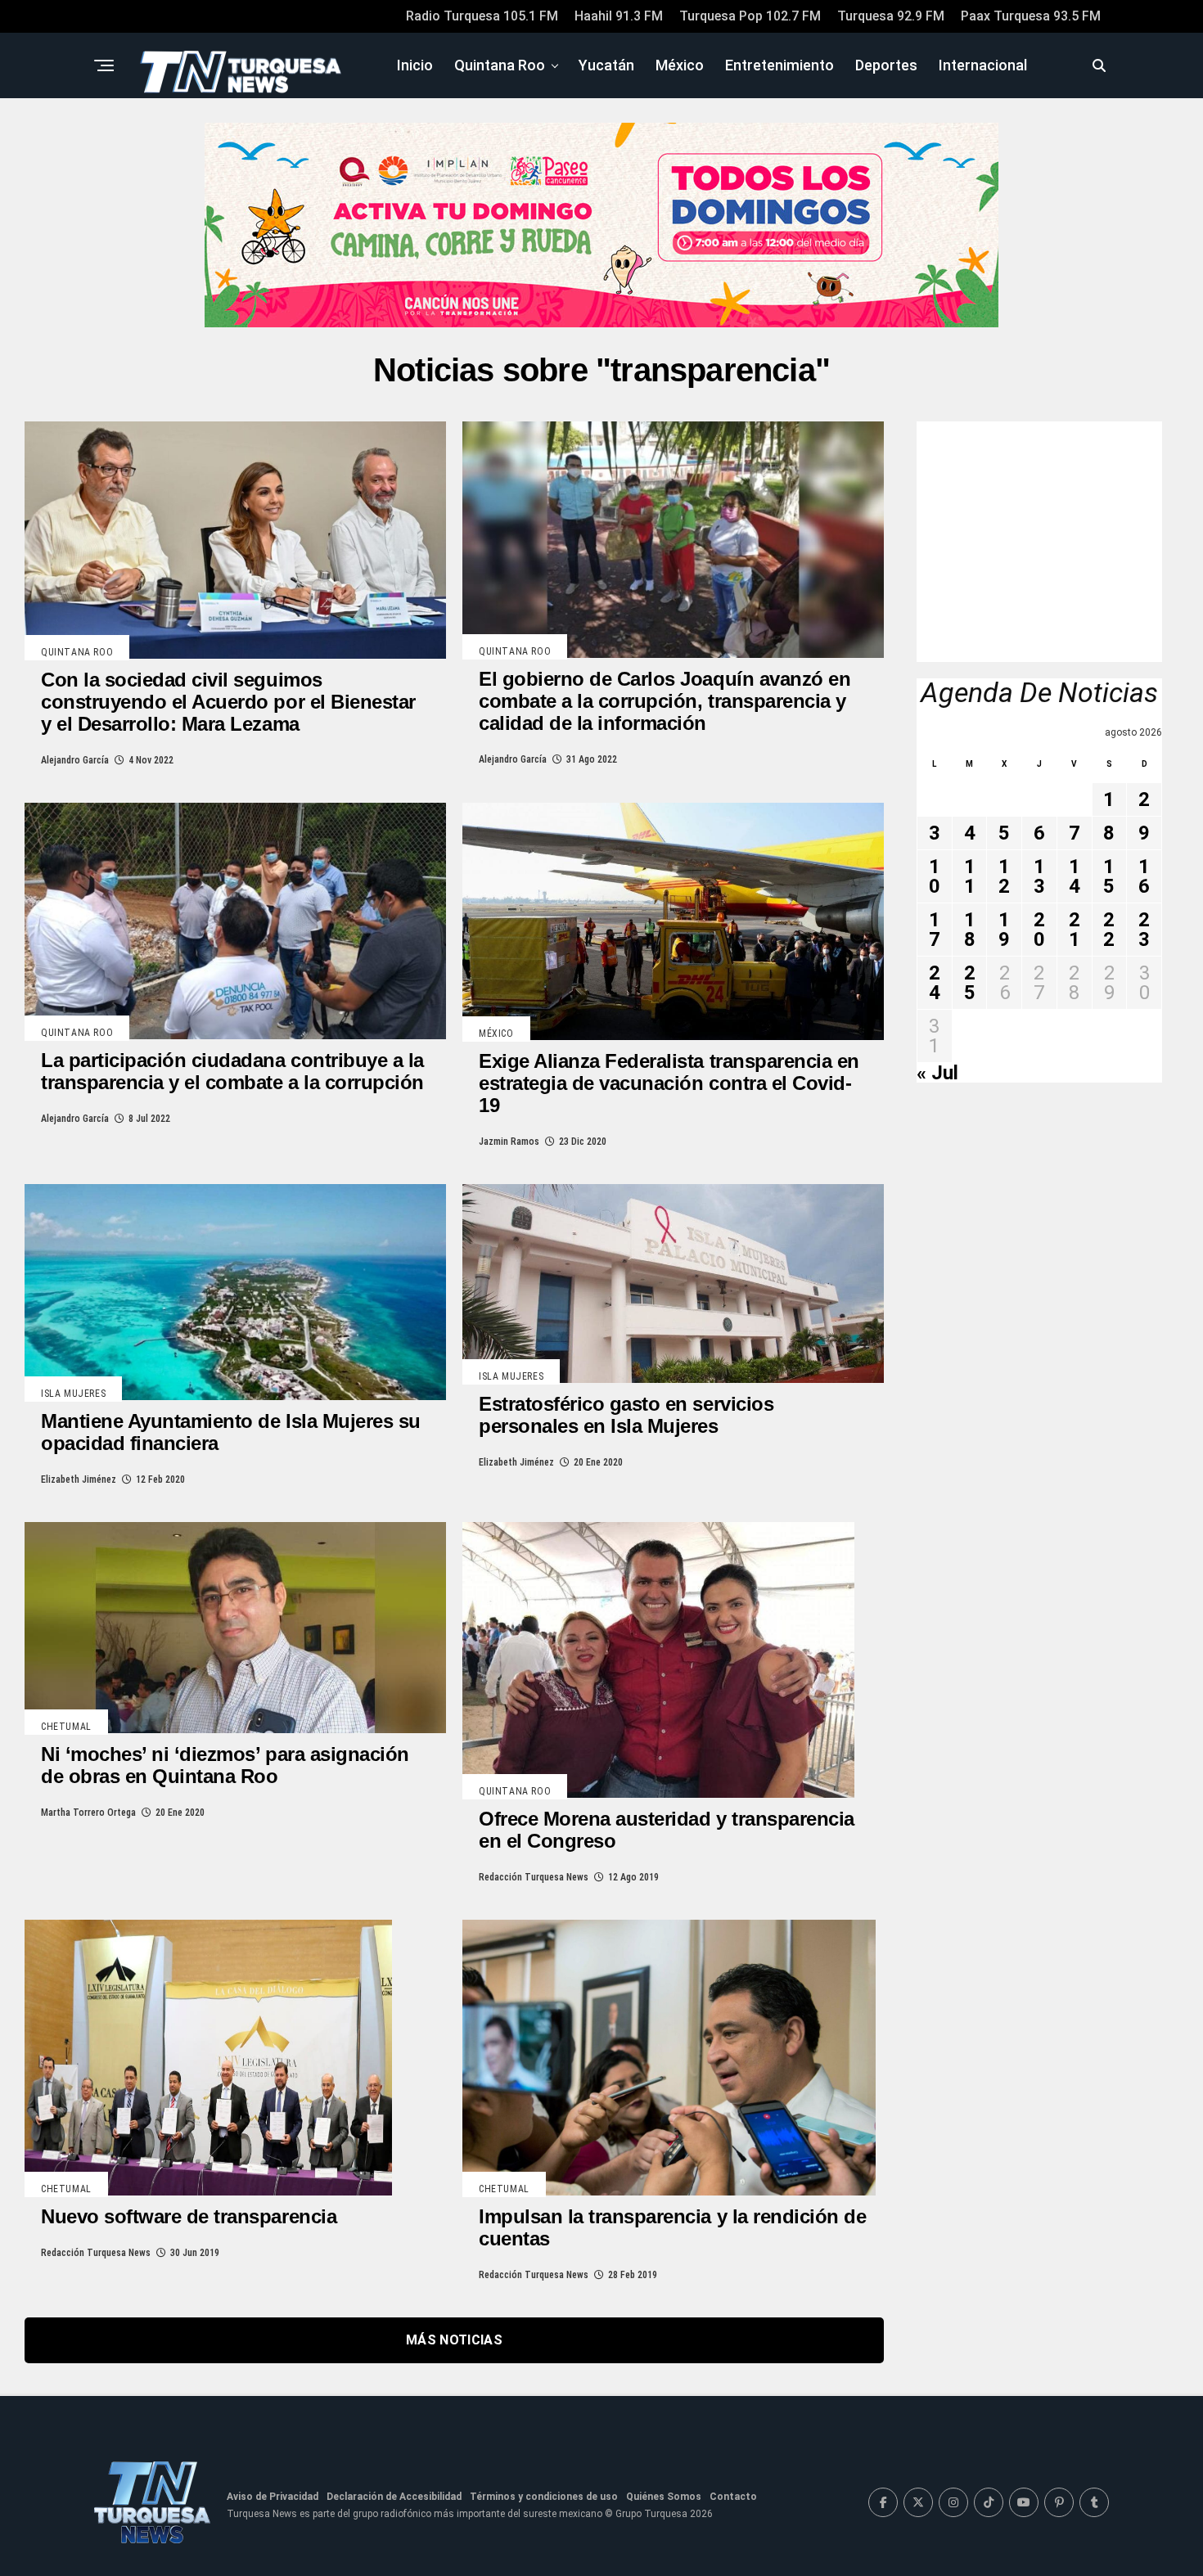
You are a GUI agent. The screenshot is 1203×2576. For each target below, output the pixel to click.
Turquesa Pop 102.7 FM (750, 16)
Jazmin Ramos (509, 1142)
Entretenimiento (779, 65)
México (680, 65)
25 (970, 983)
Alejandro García (75, 760)
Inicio (415, 65)
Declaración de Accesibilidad (394, 2497)
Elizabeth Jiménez (79, 1479)
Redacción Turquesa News (534, 1877)
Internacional (983, 65)
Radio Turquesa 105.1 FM (482, 16)
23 (1144, 930)
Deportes (886, 65)
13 (1039, 876)
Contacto (733, 2497)
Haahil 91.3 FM (619, 16)
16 (1144, 876)
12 (1004, 876)
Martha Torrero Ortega (88, 1813)
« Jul (937, 1073)
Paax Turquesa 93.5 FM (1031, 16)
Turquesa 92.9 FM (891, 16)
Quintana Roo (500, 65)
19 (1004, 930)
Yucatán (606, 65)
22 (1109, 930)
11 (970, 876)
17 (935, 930)
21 (1075, 930)
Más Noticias (454, 2340)
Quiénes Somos (664, 2497)
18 (970, 930)
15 (1109, 876)
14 (1075, 876)
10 (935, 876)
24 (935, 983)
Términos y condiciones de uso (544, 2497)
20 (1039, 930)
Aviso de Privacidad (273, 2497)
